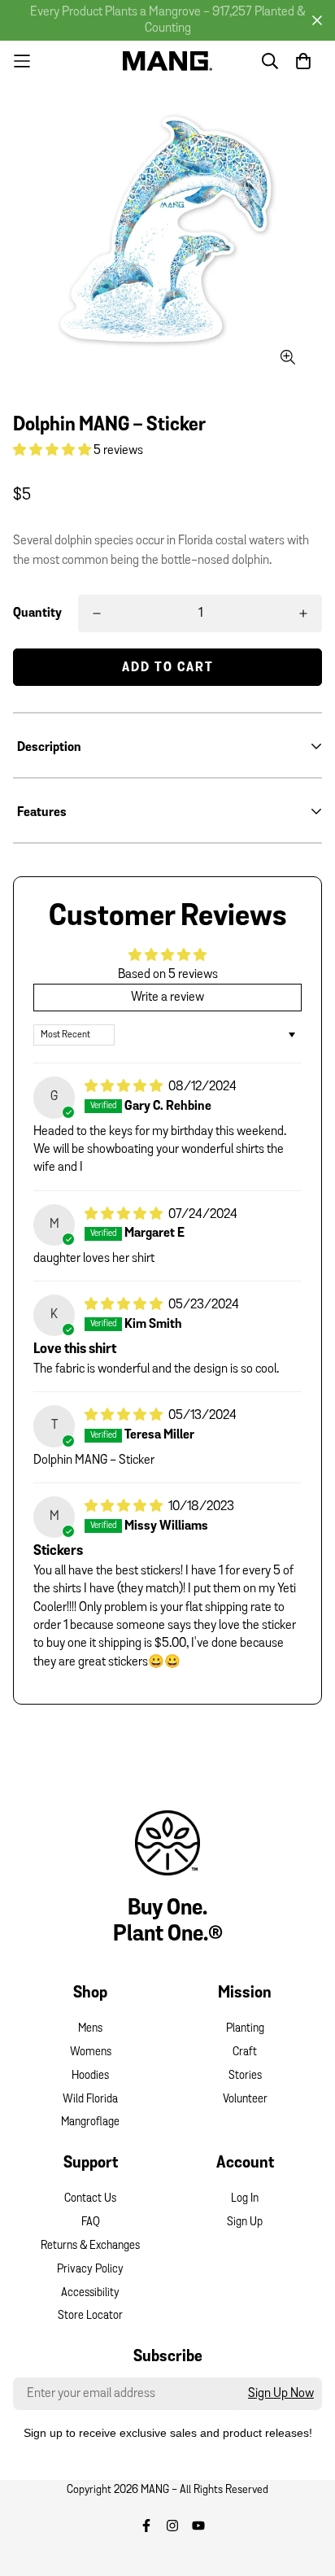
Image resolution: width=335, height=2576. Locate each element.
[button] (53, 451)
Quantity (37, 613)
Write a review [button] (167, 998)
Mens (90, 2029)
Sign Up (245, 2222)
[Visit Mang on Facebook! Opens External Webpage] (146, 2526)
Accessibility (90, 2293)
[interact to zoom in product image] (287, 358)
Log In (245, 2199)
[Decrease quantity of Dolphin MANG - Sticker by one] (97, 613)
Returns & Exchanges (90, 2246)
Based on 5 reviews (168, 975)
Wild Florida (90, 2100)
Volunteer (245, 2100)
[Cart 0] (303, 61)
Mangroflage (90, 2122)
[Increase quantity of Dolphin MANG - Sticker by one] (303, 613)
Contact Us (90, 2199)
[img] (125, 1087)
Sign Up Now (281, 2394)
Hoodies (90, 2076)
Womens (91, 2052)
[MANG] (167, 61)
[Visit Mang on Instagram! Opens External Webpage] (172, 2526)
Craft (245, 2052)
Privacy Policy (90, 2270)
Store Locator (90, 2316)
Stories (245, 2076)
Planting (245, 2029)
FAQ (91, 2222)
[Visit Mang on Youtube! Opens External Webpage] (198, 2526)
